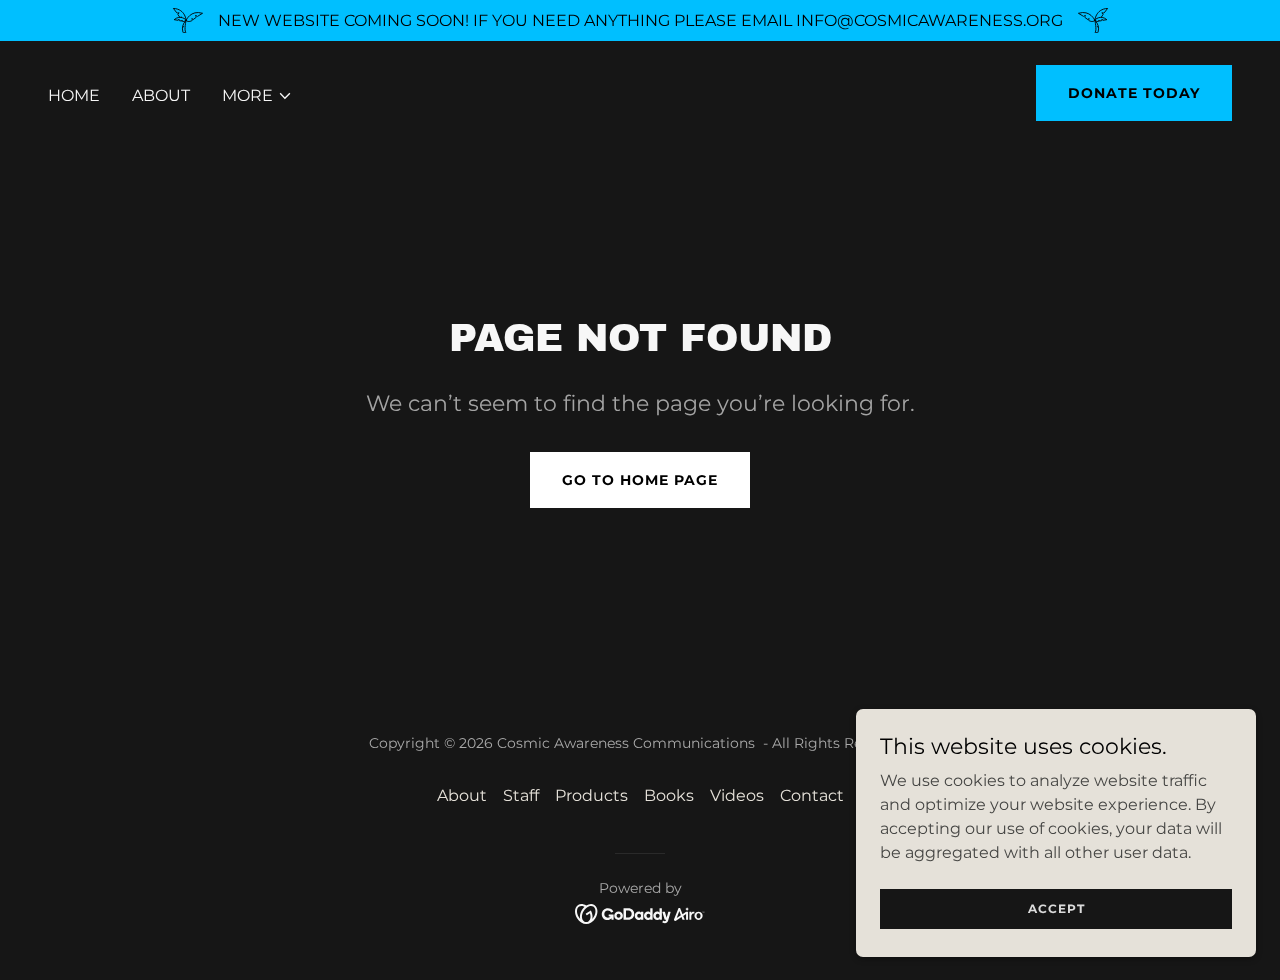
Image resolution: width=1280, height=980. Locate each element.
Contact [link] (812, 795)
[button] (257, 96)
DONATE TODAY (1134, 93)
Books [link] (669, 795)
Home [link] (74, 95)
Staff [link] (521, 795)
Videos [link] (737, 795)
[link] (640, 912)
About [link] (161, 95)
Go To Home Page (640, 480)
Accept (1056, 908)
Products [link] (591, 795)
